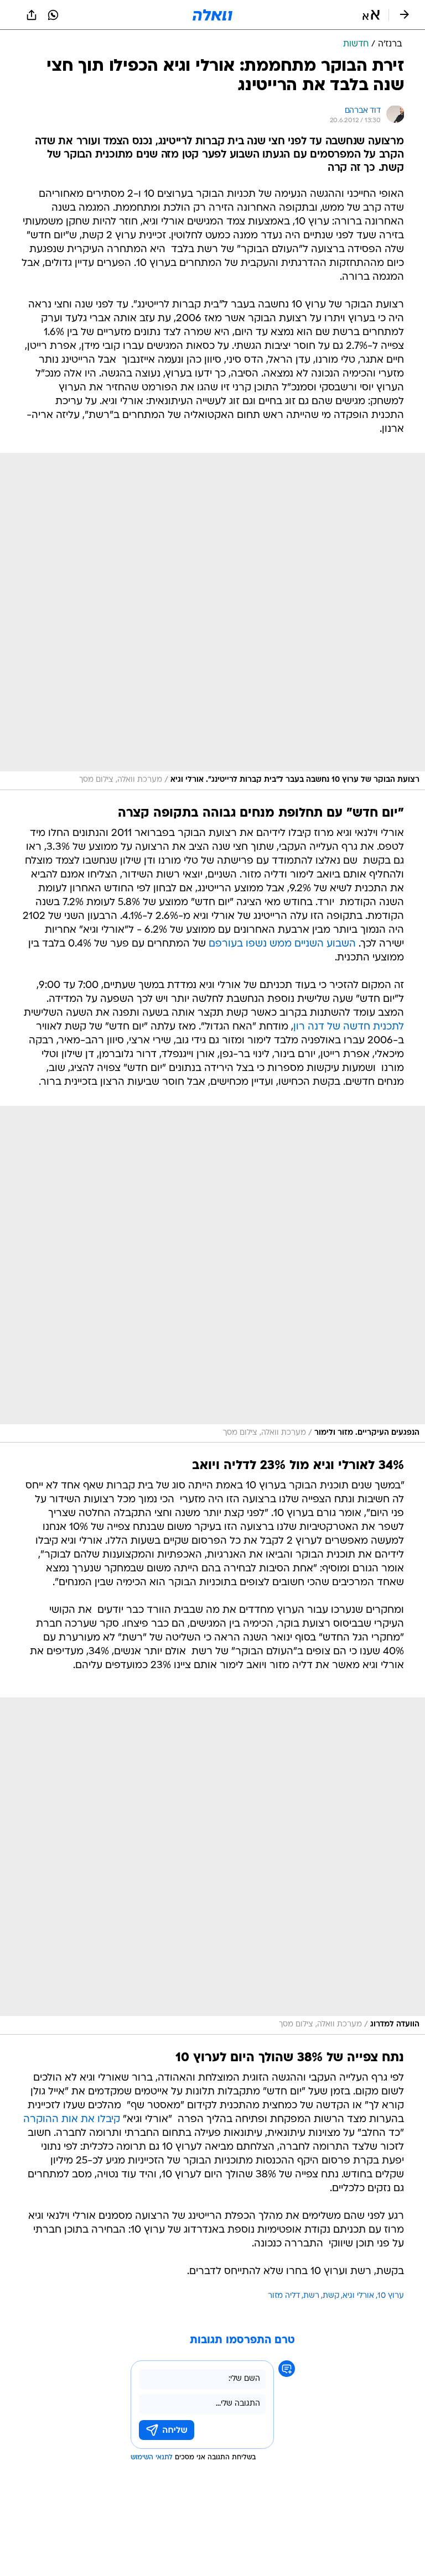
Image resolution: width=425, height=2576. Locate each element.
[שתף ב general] (32, 15)
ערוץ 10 (391, 2296)
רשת (311, 2296)
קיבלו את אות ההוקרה (72, 2120)
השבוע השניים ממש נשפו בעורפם (282, 944)
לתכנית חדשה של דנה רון (349, 1027)
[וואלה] (212, 15)
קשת (331, 2296)
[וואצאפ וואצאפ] (53, 15)
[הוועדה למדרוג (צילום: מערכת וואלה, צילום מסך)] (212, 1866)
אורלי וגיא (358, 2296)
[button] (371, 15)
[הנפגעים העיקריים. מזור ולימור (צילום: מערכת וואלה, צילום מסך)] (212, 1274)
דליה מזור (284, 2296)
